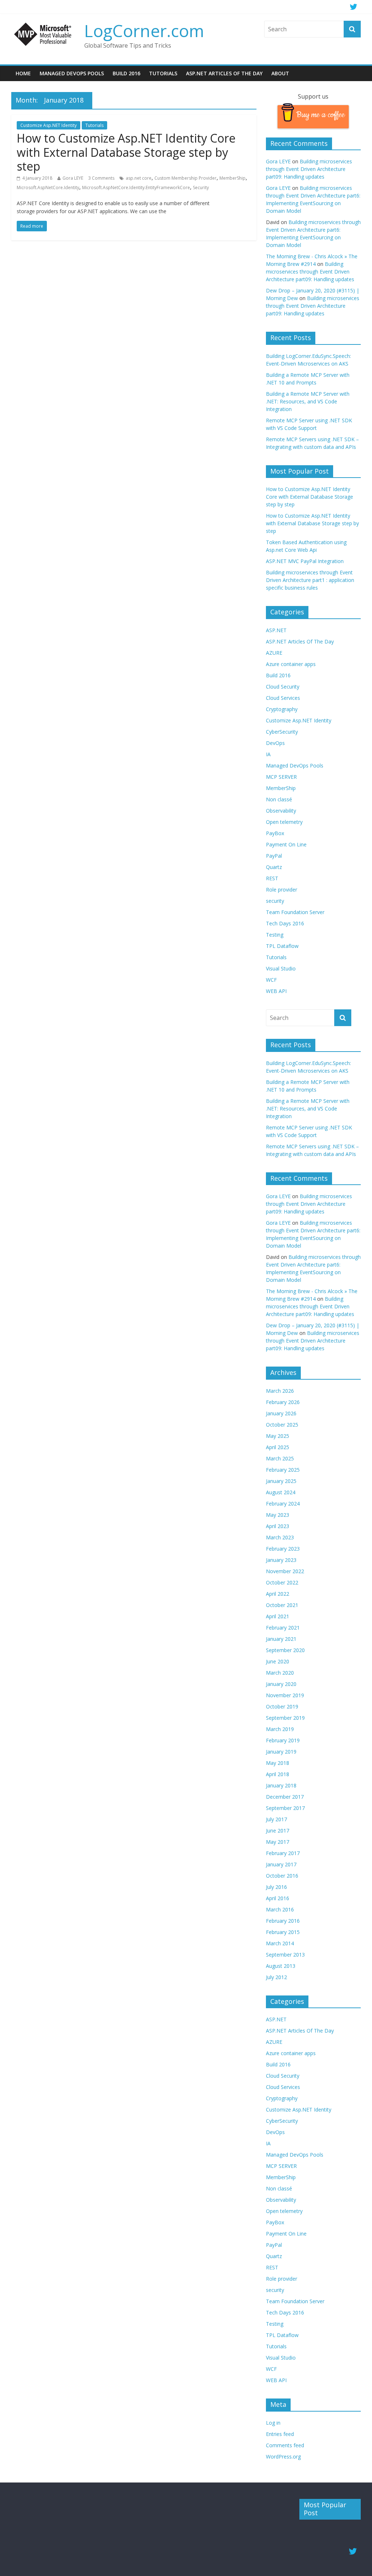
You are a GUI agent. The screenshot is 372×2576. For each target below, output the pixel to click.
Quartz (274, 867)
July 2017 (276, 1819)
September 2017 (285, 1808)
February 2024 (283, 1504)
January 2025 (281, 1481)
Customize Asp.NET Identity (48, 125)
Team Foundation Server (295, 912)
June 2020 (278, 1661)
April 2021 (278, 1616)
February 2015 (283, 1932)
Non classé (279, 799)
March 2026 (280, 1391)
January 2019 (281, 1752)
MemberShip (232, 178)
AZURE (274, 653)
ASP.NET (276, 630)
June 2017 (278, 1831)
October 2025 (282, 1425)
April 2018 (278, 1774)
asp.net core (139, 178)
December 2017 (285, 1797)
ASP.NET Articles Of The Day (224, 73)
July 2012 (276, 1977)
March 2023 (280, 1537)
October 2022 (282, 1582)
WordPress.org (283, 2457)
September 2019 (285, 1718)
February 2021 (283, 1628)
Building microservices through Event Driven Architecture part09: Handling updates (309, 169)
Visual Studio (281, 968)
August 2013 (281, 1966)
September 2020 (285, 1650)
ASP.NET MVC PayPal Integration (305, 561)
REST (272, 878)
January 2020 (281, 1684)
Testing (275, 935)
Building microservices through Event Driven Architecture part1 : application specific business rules (310, 580)
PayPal (274, 856)
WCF (271, 980)
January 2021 (281, 1639)
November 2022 (285, 1571)
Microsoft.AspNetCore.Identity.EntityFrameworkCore (136, 188)
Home (23, 73)
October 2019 (282, 1706)
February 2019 (283, 1740)
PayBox (275, 833)
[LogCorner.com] (44, 25)
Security (201, 188)
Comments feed (285, 2445)
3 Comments (101, 178)
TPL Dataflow (282, 946)
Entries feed (280, 2434)
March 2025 (280, 1458)
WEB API (276, 991)
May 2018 (278, 1763)
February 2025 (283, 1470)
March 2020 (280, 1673)
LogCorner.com (144, 31)
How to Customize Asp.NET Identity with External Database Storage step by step (312, 523)
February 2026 (283, 1402)
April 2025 (278, 1447)
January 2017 (281, 1864)
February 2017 (283, 1853)
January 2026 (281, 1413)
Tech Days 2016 (285, 923)
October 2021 (282, 1605)
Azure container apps (291, 664)
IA (268, 754)
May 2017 (278, 1842)
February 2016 (283, 1921)
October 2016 (282, 1876)
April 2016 (278, 1898)
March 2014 (280, 1943)
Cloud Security (283, 687)
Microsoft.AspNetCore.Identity (48, 188)
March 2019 (280, 1729)
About (280, 73)
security (275, 901)
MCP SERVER (281, 777)
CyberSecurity (282, 732)
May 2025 (278, 1436)
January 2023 (281, 1560)
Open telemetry (284, 822)
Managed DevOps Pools (72, 73)
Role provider (282, 890)
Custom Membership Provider (185, 178)
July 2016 (276, 1887)
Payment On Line (286, 844)
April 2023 (278, 1526)
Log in (273, 2423)
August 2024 (281, 1492)
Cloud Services (283, 698)
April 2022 (278, 1594)
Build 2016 (126, 73)
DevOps (275, 743)
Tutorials (163, 73)
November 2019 (285, 1695)
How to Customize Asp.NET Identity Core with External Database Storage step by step (126, 152)
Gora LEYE (73, 178)
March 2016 (280, 1909)
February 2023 (283, 1549)
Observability (281, 811)
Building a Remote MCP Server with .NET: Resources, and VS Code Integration (308, 401)
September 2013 (285, 1955)
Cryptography (282, 709)
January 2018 (281, 1785)
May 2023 (278, 1515)
